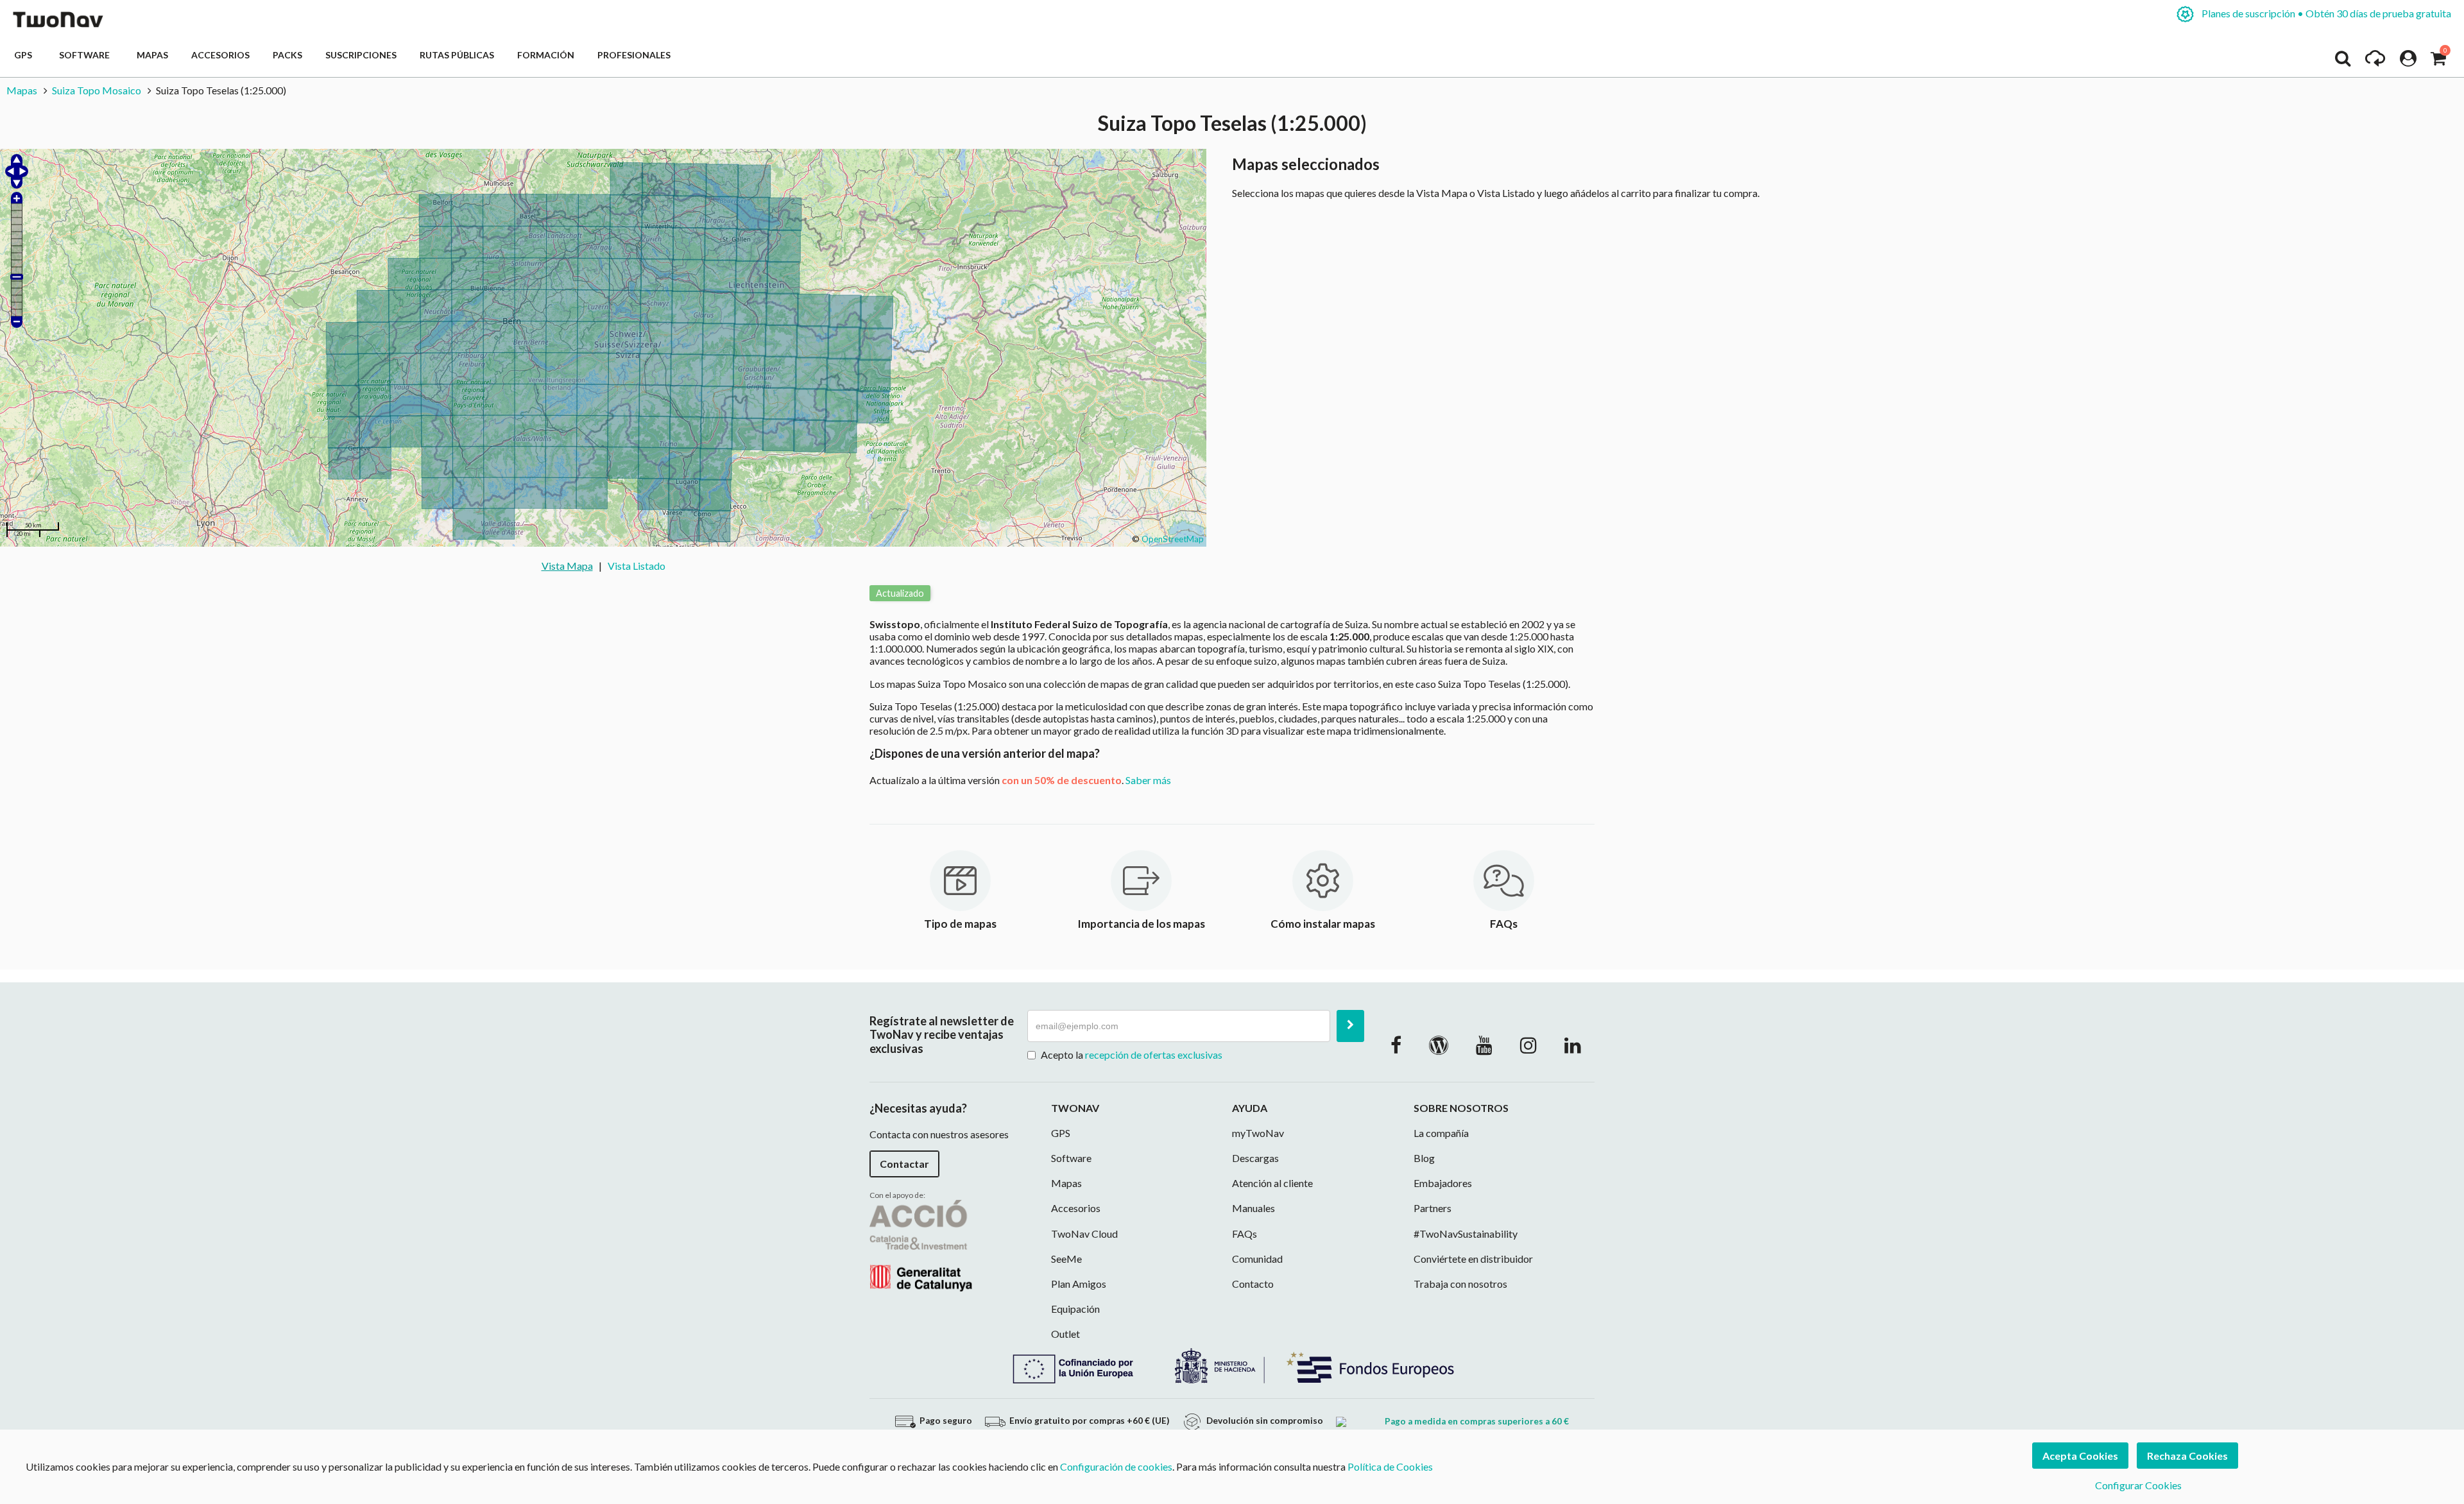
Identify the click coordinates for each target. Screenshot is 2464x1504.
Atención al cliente (1272, 1183)
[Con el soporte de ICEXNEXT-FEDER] (1232, 1364)
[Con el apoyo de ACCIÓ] (921, 1244)
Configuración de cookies (1116, 1466)
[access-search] (2343, 62)
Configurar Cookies (2138, 1485)
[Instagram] (1528, 1045)
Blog (1424, 1158)
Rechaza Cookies (2187, 1456)
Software (86, 55)
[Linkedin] (1573, 1045)
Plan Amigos (1079, 1284)
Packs (287, 55)
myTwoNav (1258, 1133)
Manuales (1253, 1208)
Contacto (1253, 1284)
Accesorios (220, 55)
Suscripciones (361, 55)
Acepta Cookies (2080, 1456)
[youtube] (1484, 1045)
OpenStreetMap (1173, 539)
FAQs (1245, 1234)
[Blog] (1439, 1045)
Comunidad (1257, 1259)
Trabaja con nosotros (1460, 1284)
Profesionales (634, 55)
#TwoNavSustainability (1466, 1234)
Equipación (1075, 1309)
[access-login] (2408, 62)
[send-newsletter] (1350, 1026)
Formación (546, 55)
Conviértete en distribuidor (1473, 1259)
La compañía (1441, 1133)
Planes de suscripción (2325, 13)
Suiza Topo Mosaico (97, 90)
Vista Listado (637, 566)
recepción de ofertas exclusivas (1154, 1055)
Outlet (1065, 1334)
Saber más (1148, 780)
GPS (25, 55)
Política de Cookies (1390, 1466)
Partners (1433, 1208)
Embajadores (1443, 1183)
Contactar (904, 1164)
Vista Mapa (567, 566)
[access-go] (2375, 62)
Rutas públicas (457, 55)
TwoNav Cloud (1084, 1234)
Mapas (152, 55)
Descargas (1255, 1158)
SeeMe (1066, 1259)
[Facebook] (1396, 1045)
